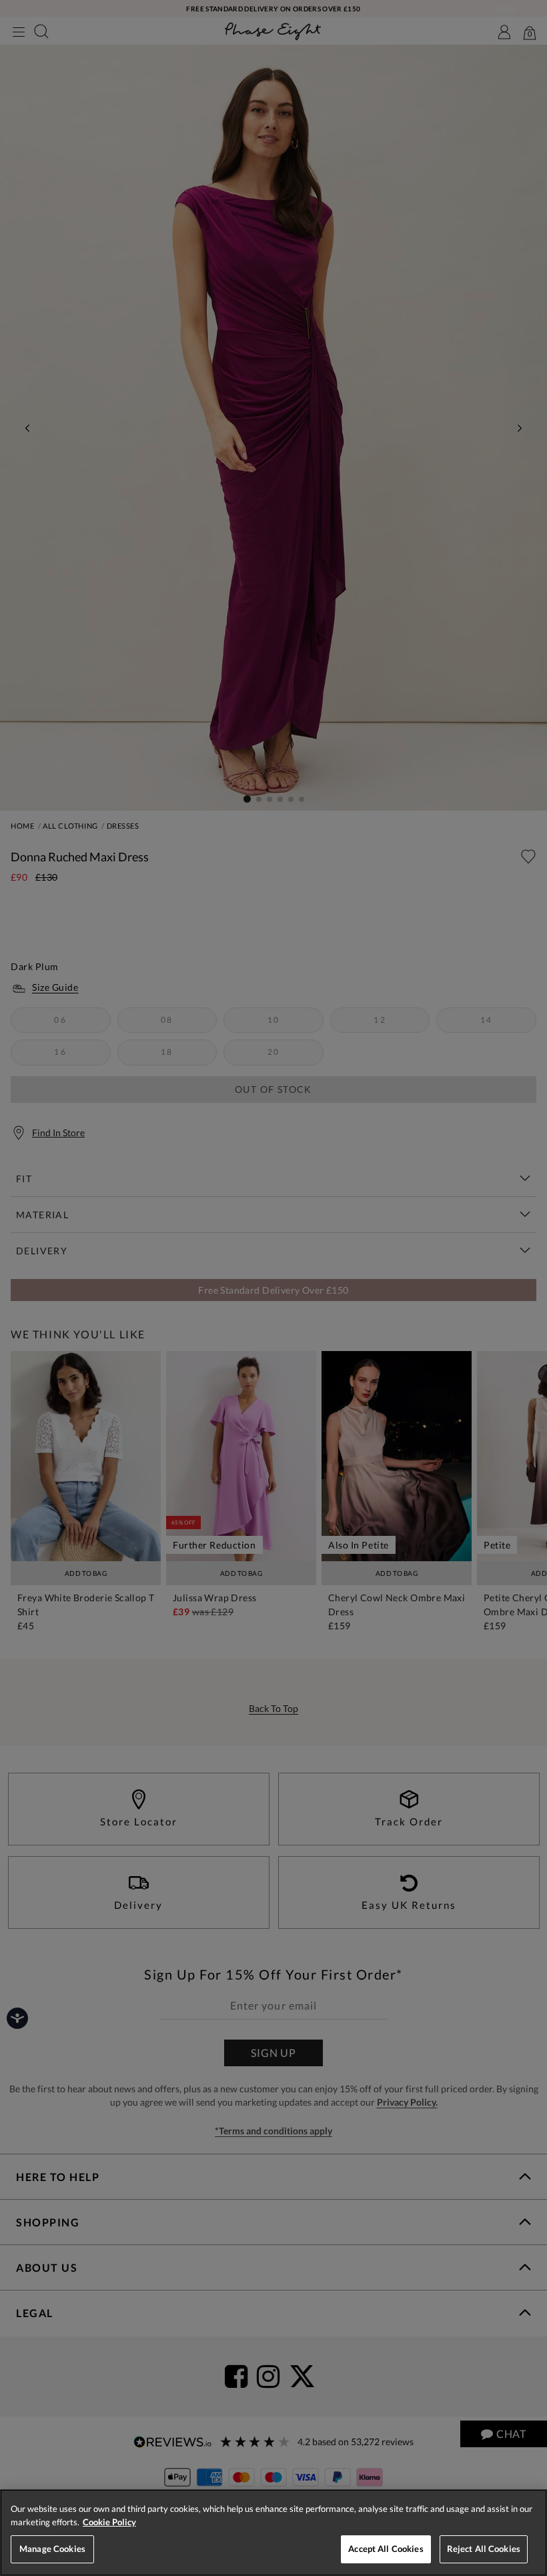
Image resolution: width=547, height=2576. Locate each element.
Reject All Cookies (484, 2549)
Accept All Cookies (386, 2549)
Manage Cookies (52, 2549)
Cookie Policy (109, 2522)
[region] (273, 2533)
